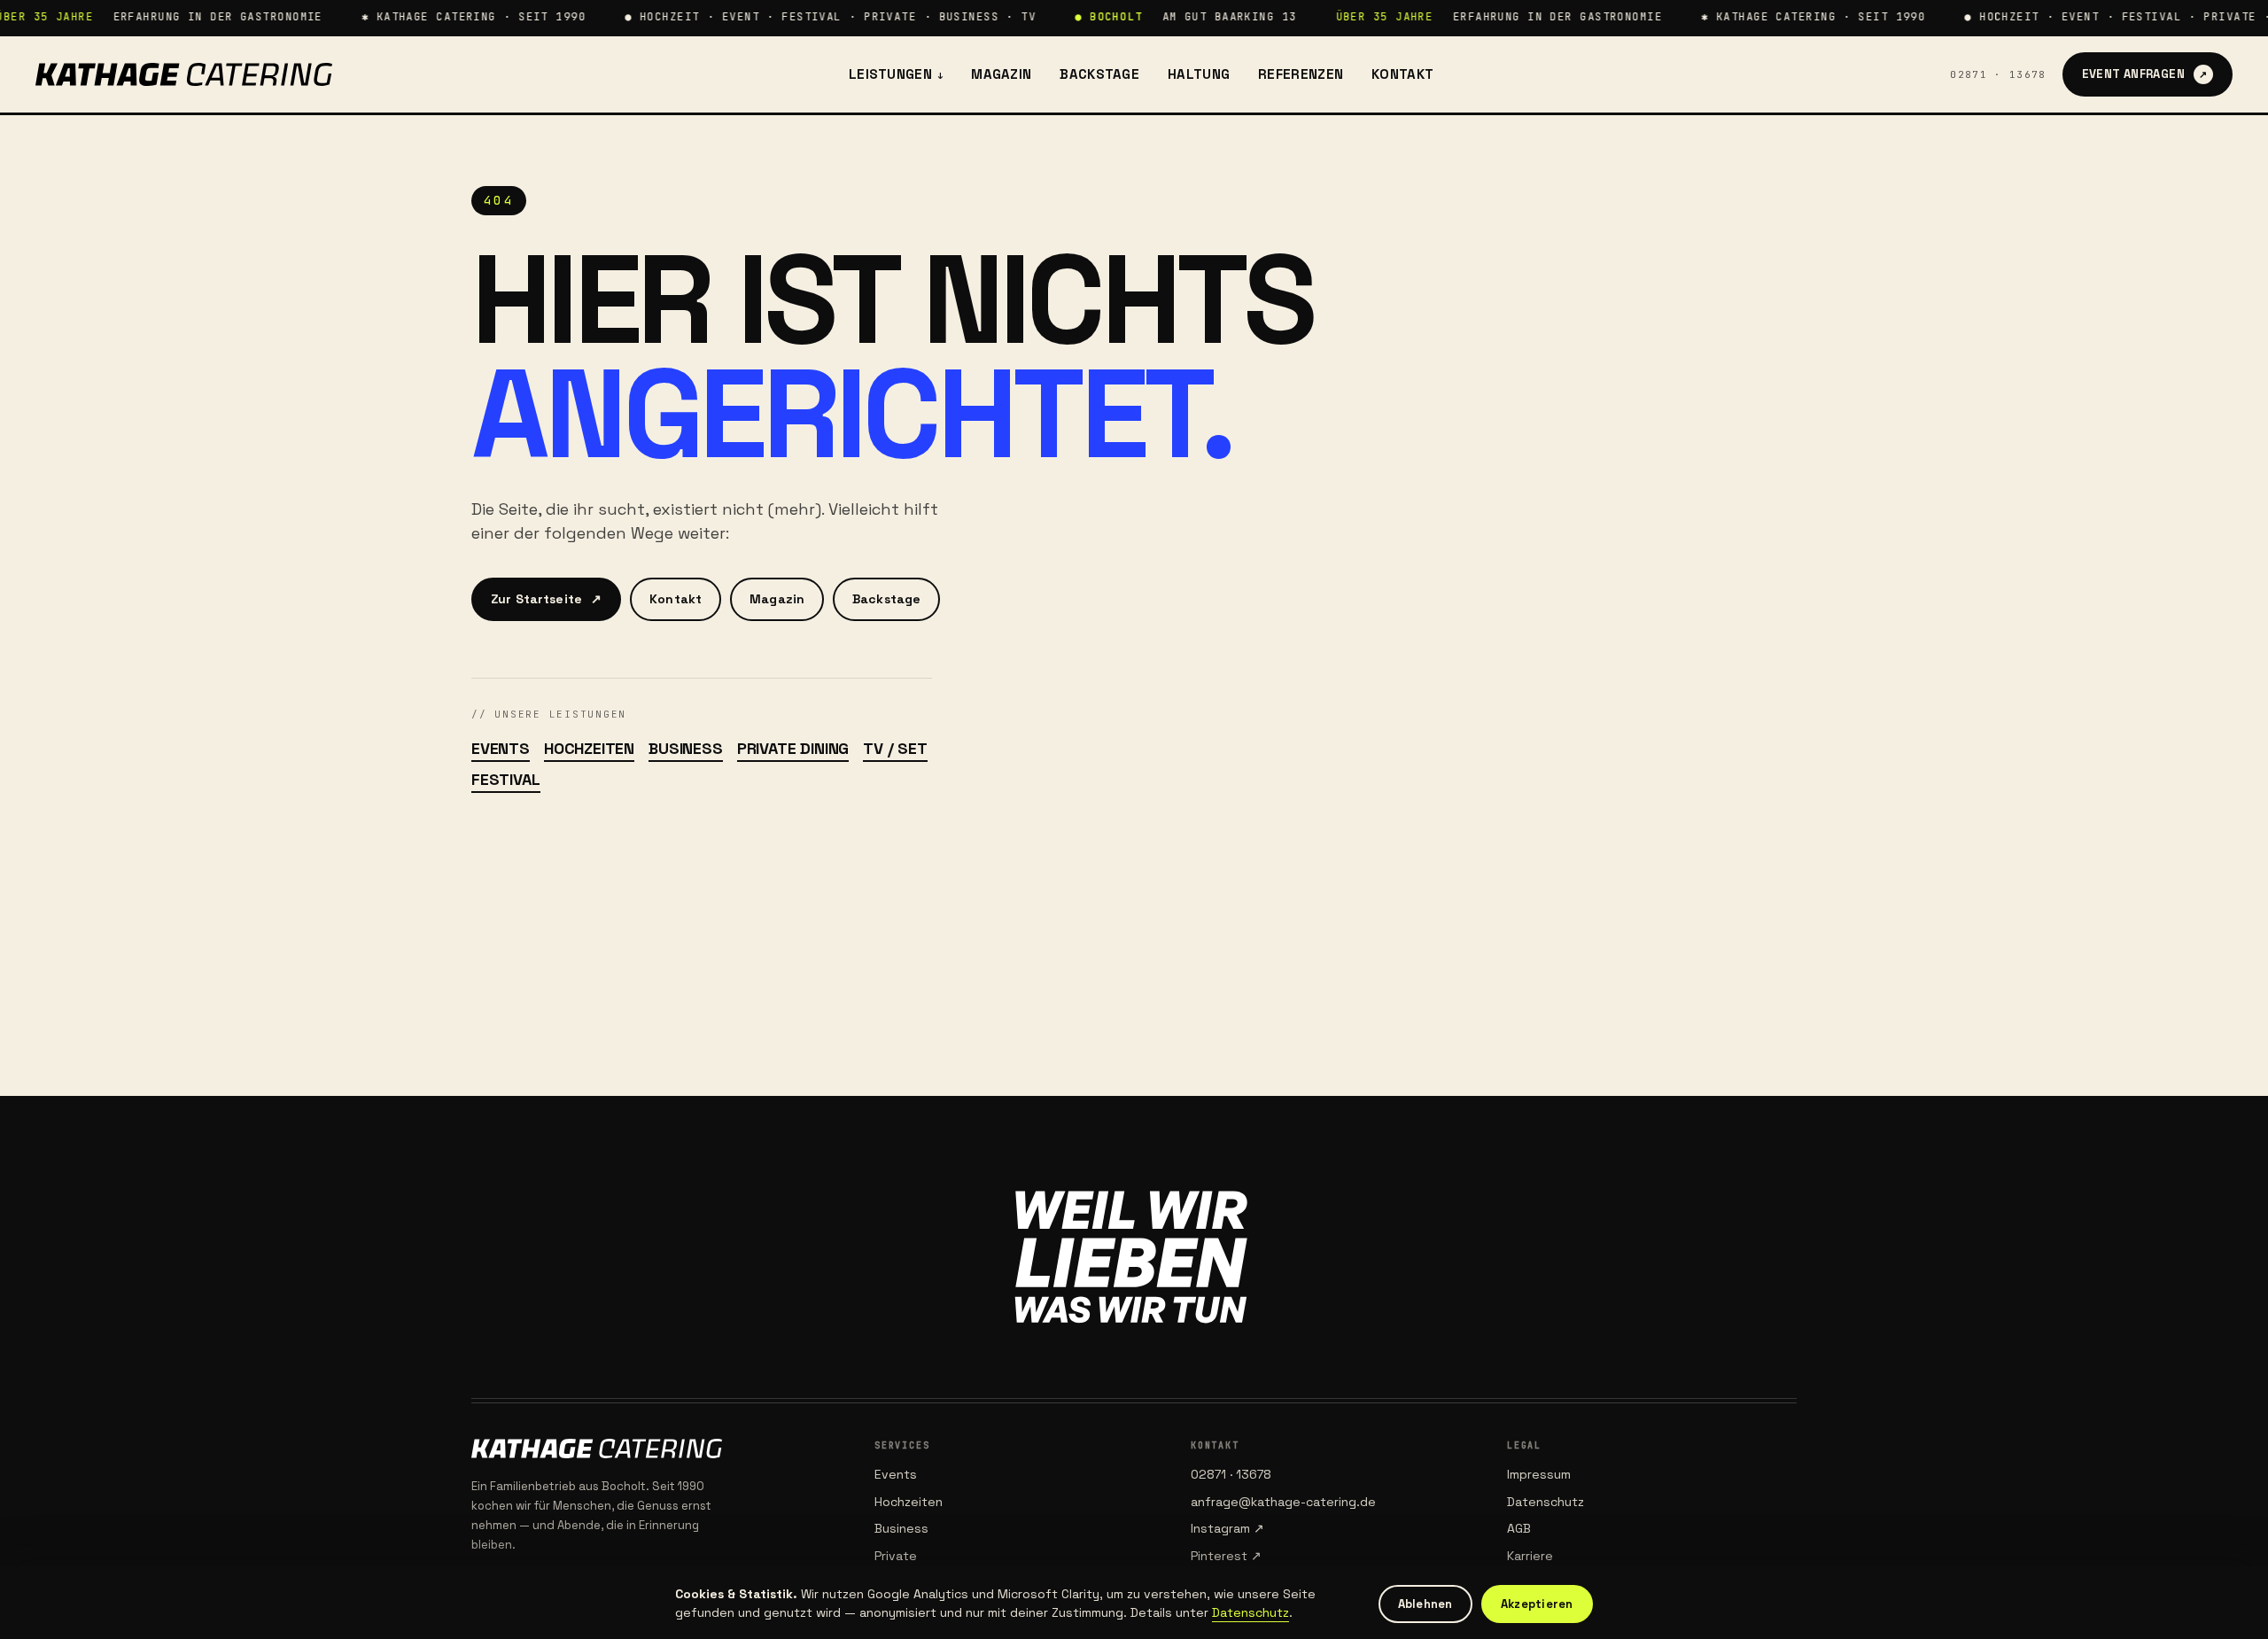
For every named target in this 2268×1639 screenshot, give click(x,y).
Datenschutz (1546, 1502)
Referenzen (1301, 74)
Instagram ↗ (1227, 1528)
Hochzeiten (589, 748)
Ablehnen (1425, 1604)
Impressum (1539, 1474)
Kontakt (1402, 74)
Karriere (1530, 1556)
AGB (1519, 1528)
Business (686, 748)
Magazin (1001, 74)
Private (896, 1556)
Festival (506, 779)
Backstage (1099, 74)
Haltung (1199, 74)
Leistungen (896, 74)
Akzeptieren (1537, 1604)
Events (501, 748)
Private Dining (793, 748)
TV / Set (895, 748)
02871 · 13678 (1998, 74)
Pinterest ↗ (1226, 1556)
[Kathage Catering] (184, 74)
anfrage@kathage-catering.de (1283, 1502)
